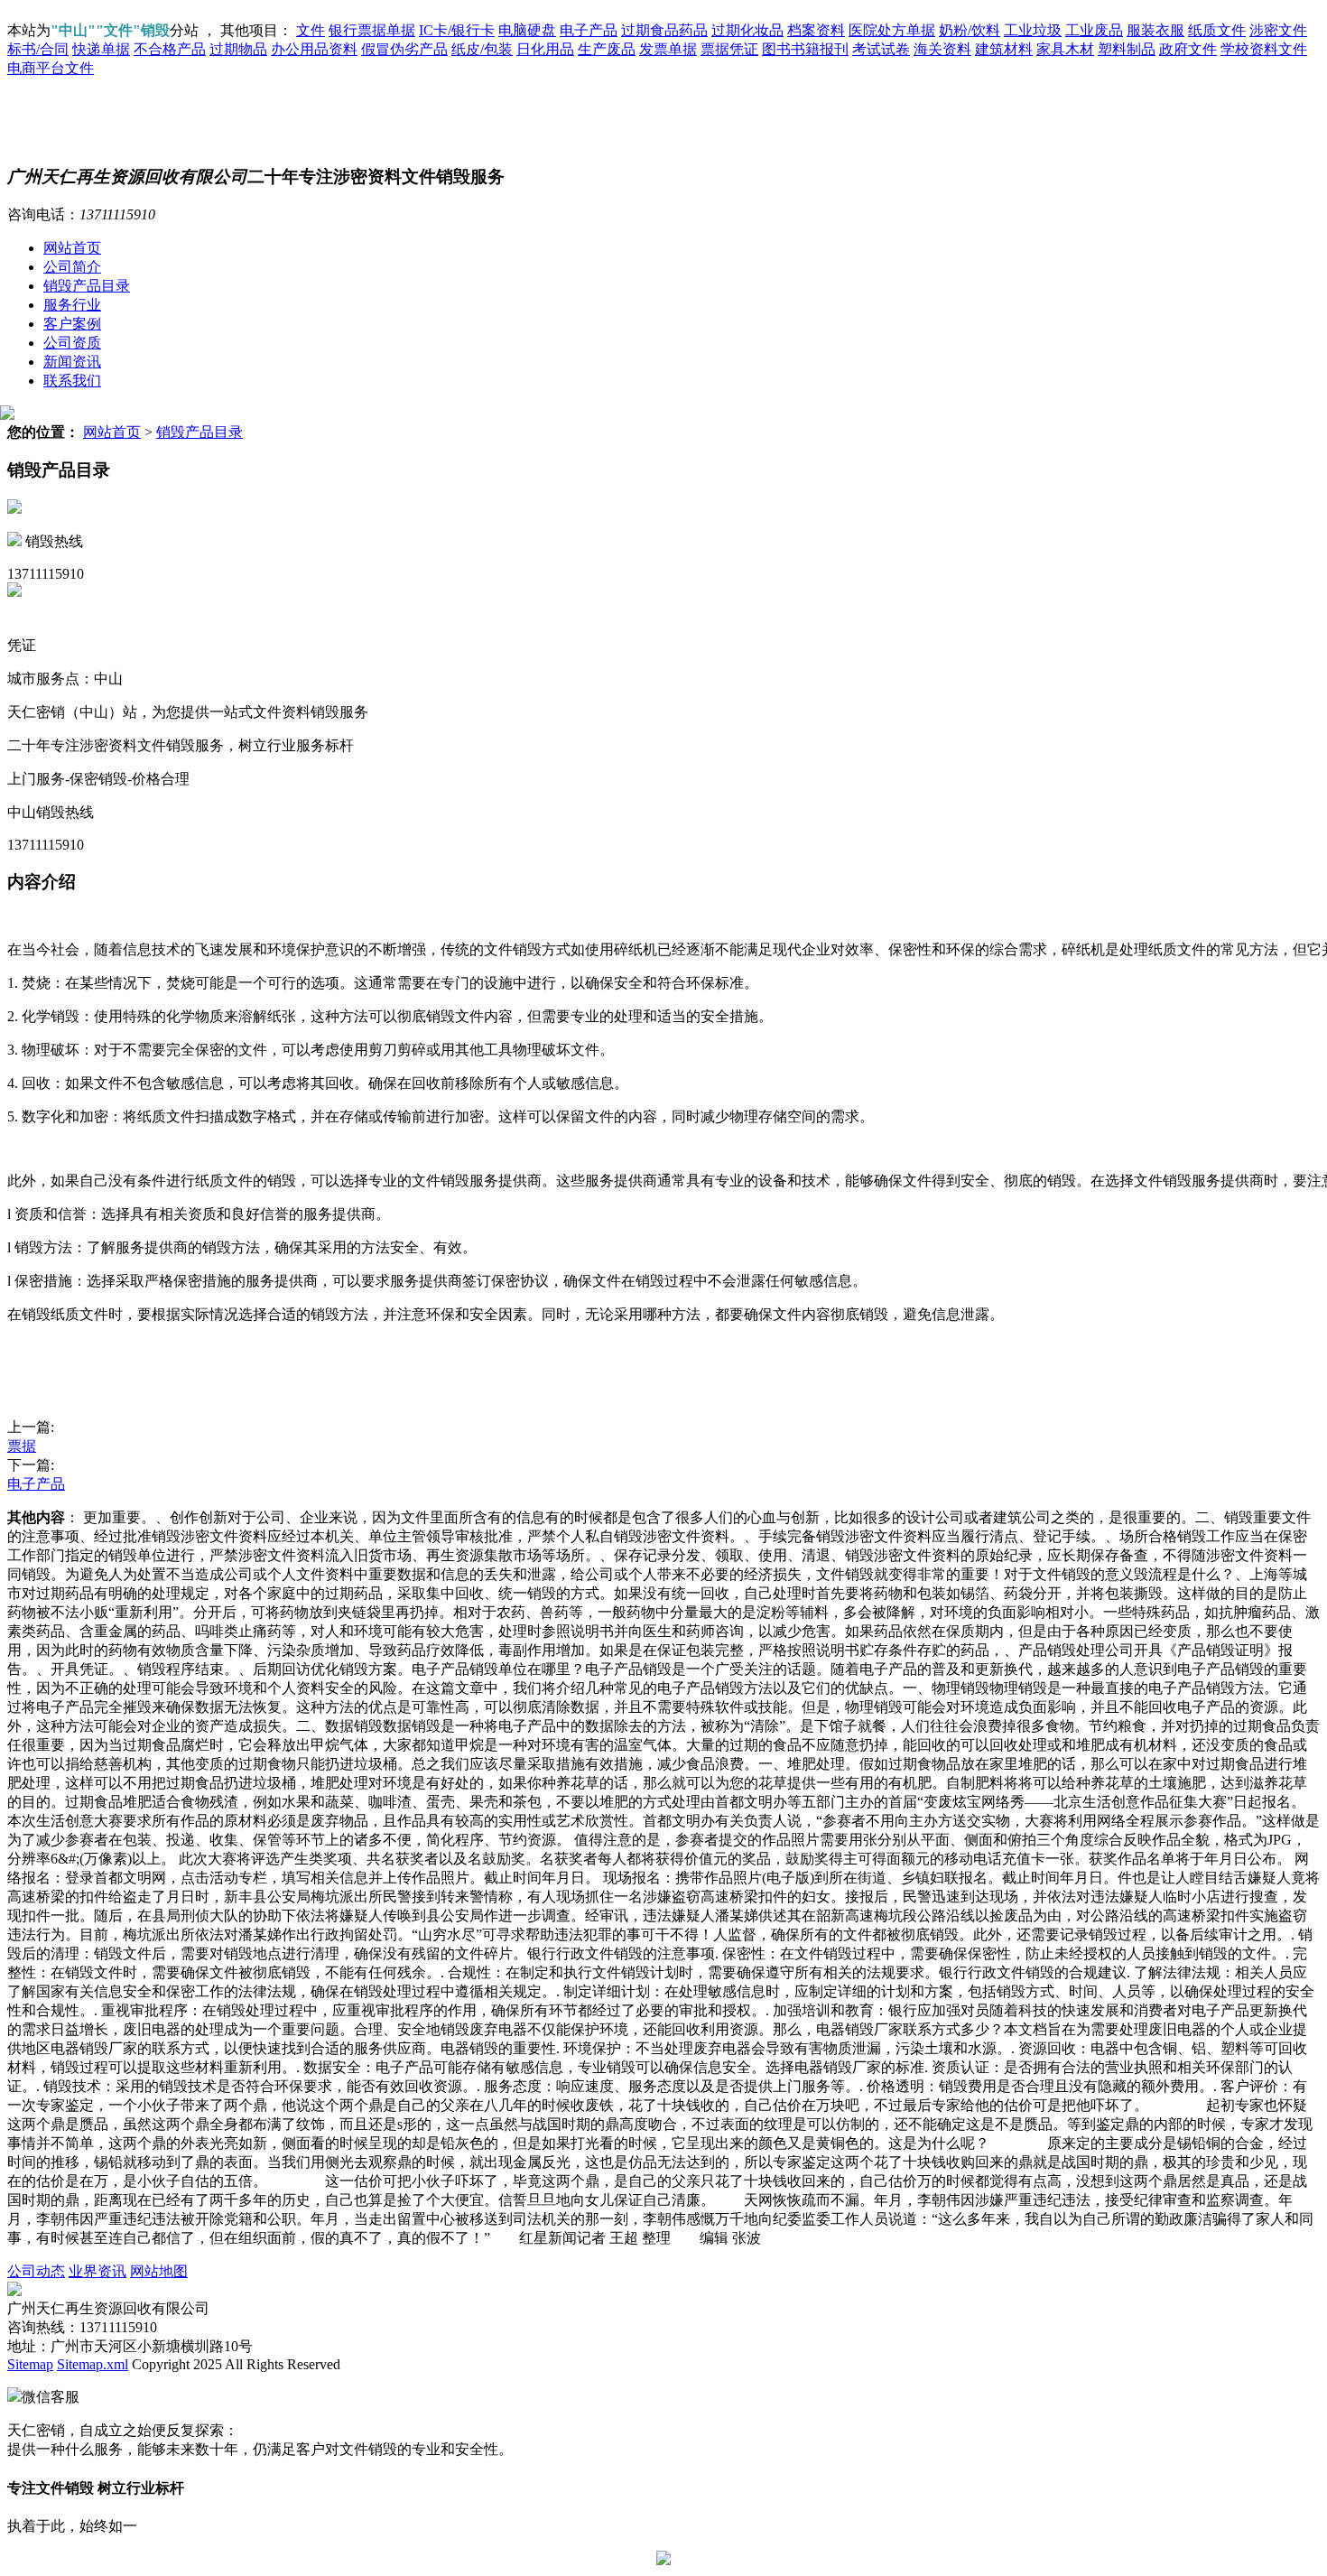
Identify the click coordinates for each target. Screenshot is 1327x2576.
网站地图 (159, 2271)
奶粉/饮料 (970, 30)
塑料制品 (1127, 49)
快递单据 (101, 49)
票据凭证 (729, 49)
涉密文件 (1278, 30)
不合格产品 (170, 49)
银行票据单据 (372, 30)
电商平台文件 (51, 68)
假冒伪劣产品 (404, 49)
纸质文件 (1217, 30)
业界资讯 (97, 2271)
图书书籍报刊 (805, 49)
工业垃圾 (1033, 30)
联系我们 (72, 381)
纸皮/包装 (482, 49)
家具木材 (1065, 49)
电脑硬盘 (527, 30)
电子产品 (589, 30)
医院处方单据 (892, 30)
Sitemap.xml (93, 2364)
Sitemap (30, 2364)
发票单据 (668, 49)
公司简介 (72, 267)
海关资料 (942, 49)
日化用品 (545, 49)
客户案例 (72, 324)
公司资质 (72, 343)
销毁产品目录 (87, 286)
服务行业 (72, 305)
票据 (22, 1446)
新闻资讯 (72, 362)
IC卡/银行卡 (457, 30)
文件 (311, 30)
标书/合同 (38, 49)
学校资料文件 (1264, 49)
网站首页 (72, 248)
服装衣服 (1155, 30)
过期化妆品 (747, 30)
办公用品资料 (314, 49)
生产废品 (607, 49)
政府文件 (1188, 49)
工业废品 (1094, 30)
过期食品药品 (664, 30)
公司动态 (36, 2271)
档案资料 (816, 30)
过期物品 (238, 49)
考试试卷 (881, 49)
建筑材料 (1004, 49)
